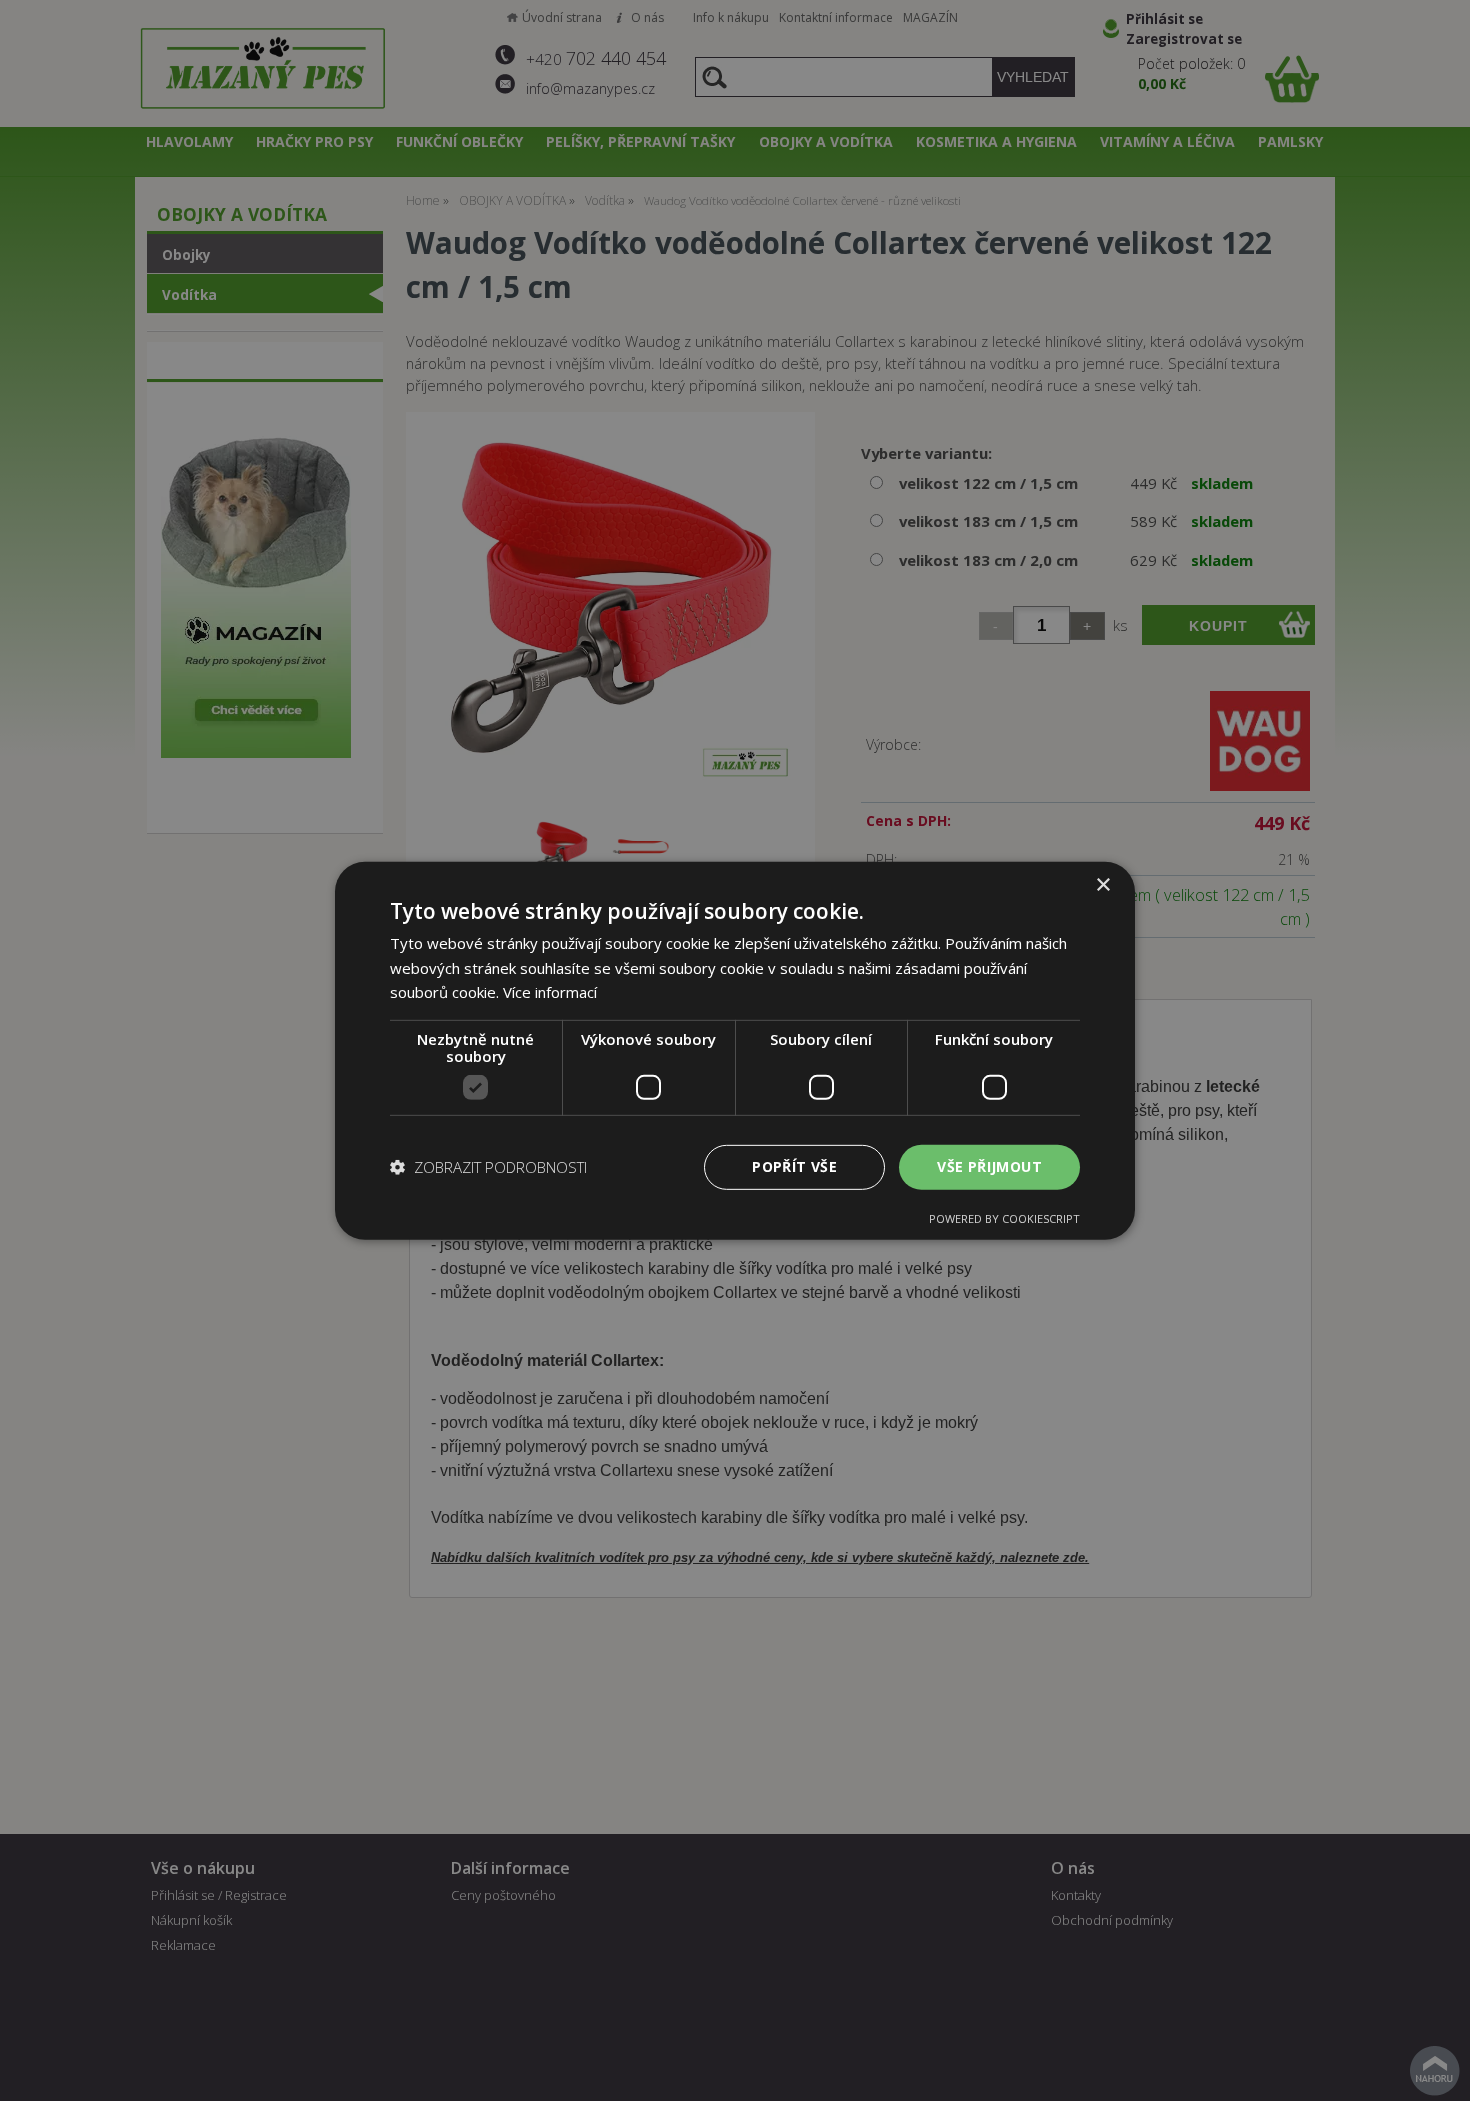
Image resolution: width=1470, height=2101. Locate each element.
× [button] (1102, 884)
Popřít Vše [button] (794, 1166)
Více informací (550, 992)
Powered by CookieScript (1004, 1218)
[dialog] (735, 1050)
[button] (488, 1167)
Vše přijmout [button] (989, 1166)
